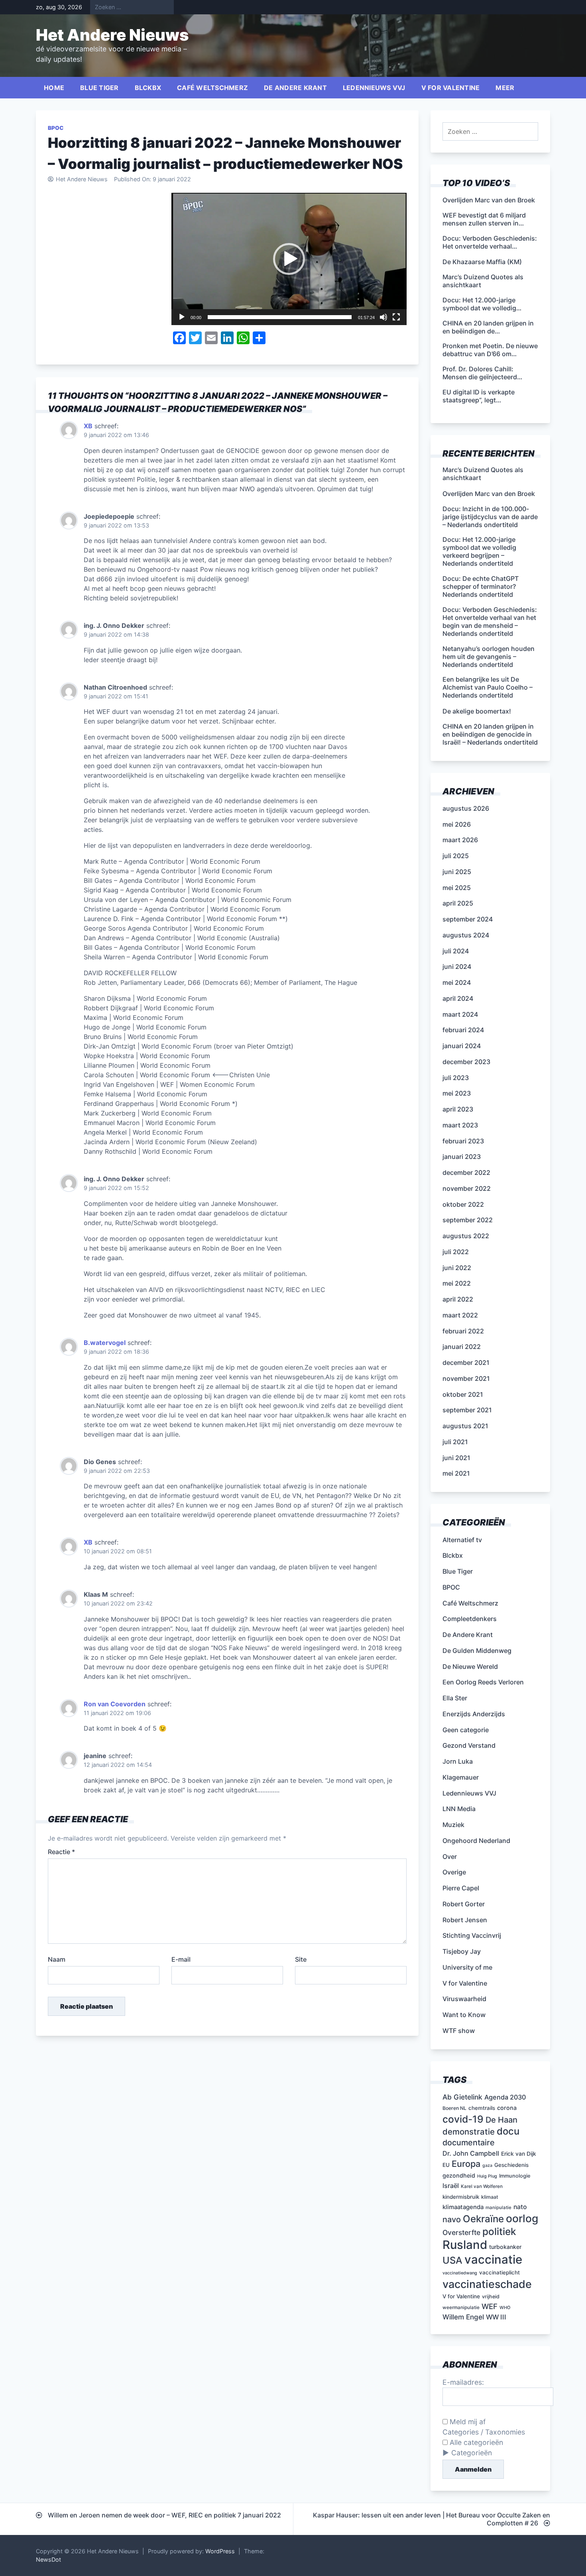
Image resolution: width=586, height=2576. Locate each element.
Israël (451, 2186)
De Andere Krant (295, 88)
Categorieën (472, 2453)
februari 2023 (463, 1141)
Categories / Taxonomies (484, 2432)
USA (452, 2260)
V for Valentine (451, 88)
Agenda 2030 (505, 2097)
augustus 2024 (466, 935)
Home (54, 88)
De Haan (501, 2120)
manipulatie (498, 2207)
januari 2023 (462, 1157)
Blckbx (148, 88)
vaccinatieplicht (499, 2272)
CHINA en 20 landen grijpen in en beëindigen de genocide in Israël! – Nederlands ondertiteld (490, 734)
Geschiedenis (511, 2165)
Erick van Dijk (519, 2154)
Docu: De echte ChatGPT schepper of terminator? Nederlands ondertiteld (481, 586)
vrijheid (491, 2297)
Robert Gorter (464, 1904)
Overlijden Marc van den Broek (489, 494)
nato (520, 2207)
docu (508, 2131)
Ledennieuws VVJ (374, 88)
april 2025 (458, 903)
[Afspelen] (182, 317)
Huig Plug (487, 2176)
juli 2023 (456, 1078)
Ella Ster (455, 1698)
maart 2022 (460, 1315)
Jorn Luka (458, 1761)
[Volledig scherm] (396, 317)
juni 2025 (457, 872)
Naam (57, 1959)
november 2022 (467, 1188)
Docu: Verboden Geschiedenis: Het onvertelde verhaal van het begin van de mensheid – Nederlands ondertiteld (490, 621)
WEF (490, 2306)
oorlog (522, 2218)
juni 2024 (457, 966)
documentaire (469, 2143)
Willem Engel (463, 2317)
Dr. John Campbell (471, 2153)
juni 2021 (456, 1458)
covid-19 (463, 2119)
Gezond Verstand (469, 1745)
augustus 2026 (466, 808)
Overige (454, 1872)
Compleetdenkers (470, 1619)
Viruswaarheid (464, 1999)
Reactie (61, 1852)
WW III (496, 2317)
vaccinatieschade (487, 2284)
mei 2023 (457, 1093)
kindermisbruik (461, 2197)
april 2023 (458, 1109)
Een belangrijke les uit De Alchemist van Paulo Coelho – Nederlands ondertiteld (488, 687)
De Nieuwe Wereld (470, 1666)
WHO (505, 2308)
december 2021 (466, 1362)
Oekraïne (483, 2219)
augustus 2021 (465, 1426)
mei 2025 (457, 888)
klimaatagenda (463, 2207)
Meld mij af (467, 2422)
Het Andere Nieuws (112, 35)
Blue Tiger (99, 88)
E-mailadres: (463, 2382)
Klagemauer (461, 1777)
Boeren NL (454, 2108)
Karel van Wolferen (482, 2186)
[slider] (280, 317)
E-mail (181, 1959)
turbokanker (505, 2247)
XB (88, 426)
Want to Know (464, 2015)
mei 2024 (457, 982)
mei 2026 (457, 824)
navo (452, 2219)
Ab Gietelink (462, 2097)
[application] (289, 259)
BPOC (56, 128)
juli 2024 (456, 951)
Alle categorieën (475, 2442)
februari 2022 (463, 1331)
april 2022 (458, 1299)
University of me (467, 1967)
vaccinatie (493, 2259)
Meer (505, 88)
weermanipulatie (461, 2307)
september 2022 (468, 1220)
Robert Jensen (465, 1920)
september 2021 (467, 1410)
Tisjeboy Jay (462, 1951)
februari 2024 (463, 1030)
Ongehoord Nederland (476, 1841)
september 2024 (468, 919)
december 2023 (466, 1062)
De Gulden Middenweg (477, 1651)
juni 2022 (457, 1268)
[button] (289, 259)
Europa (466, 2164)
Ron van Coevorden (115, 1704)
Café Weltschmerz (212, 88)
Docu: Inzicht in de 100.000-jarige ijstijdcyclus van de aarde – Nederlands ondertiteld (490, 517)
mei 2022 (457, 1283)
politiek (499, 2231)
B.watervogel (105, 1343)
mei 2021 (456, 1473)
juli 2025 (456, 856)
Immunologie (515, 2176)
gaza (487, 2165)
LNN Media (459, 1809)
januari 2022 (462, 1347)
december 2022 (466, 1172)
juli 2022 (456, 1252)
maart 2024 (460, 1014)
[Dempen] (383, 317)
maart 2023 (460, 1125)
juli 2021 (455, 1442)
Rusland (465, 2245)
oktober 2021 (463, 1394)
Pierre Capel (461, 1888)
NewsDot (48, 2559)
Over (450, 1857)
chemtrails (482, 2108)
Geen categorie (466, 1730)
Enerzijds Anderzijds (474, 1714)
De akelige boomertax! (477, 711)
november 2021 (466, 1378)
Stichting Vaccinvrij (472, 1935)
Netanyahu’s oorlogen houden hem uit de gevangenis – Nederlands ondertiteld (489, 657)
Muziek (453, 1825)
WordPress (220, 2551)
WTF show (459, 2031)
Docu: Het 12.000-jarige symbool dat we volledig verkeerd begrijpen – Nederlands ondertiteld (479, 551)
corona (507, 2108)
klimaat (490, 2197)
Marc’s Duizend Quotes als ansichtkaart (483, 474)
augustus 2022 (466, 1236)
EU (446, 2165)
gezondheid (459, 2175)
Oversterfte (461, 2232)
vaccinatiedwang (460, 2273)
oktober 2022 (463, 1204)
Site (301, 1959)
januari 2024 (462, 1046)
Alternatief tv (462, 1540)
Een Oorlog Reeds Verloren (483, 1682)
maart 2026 (460, 840)
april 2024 (458, 998)
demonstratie (469, 2132)
